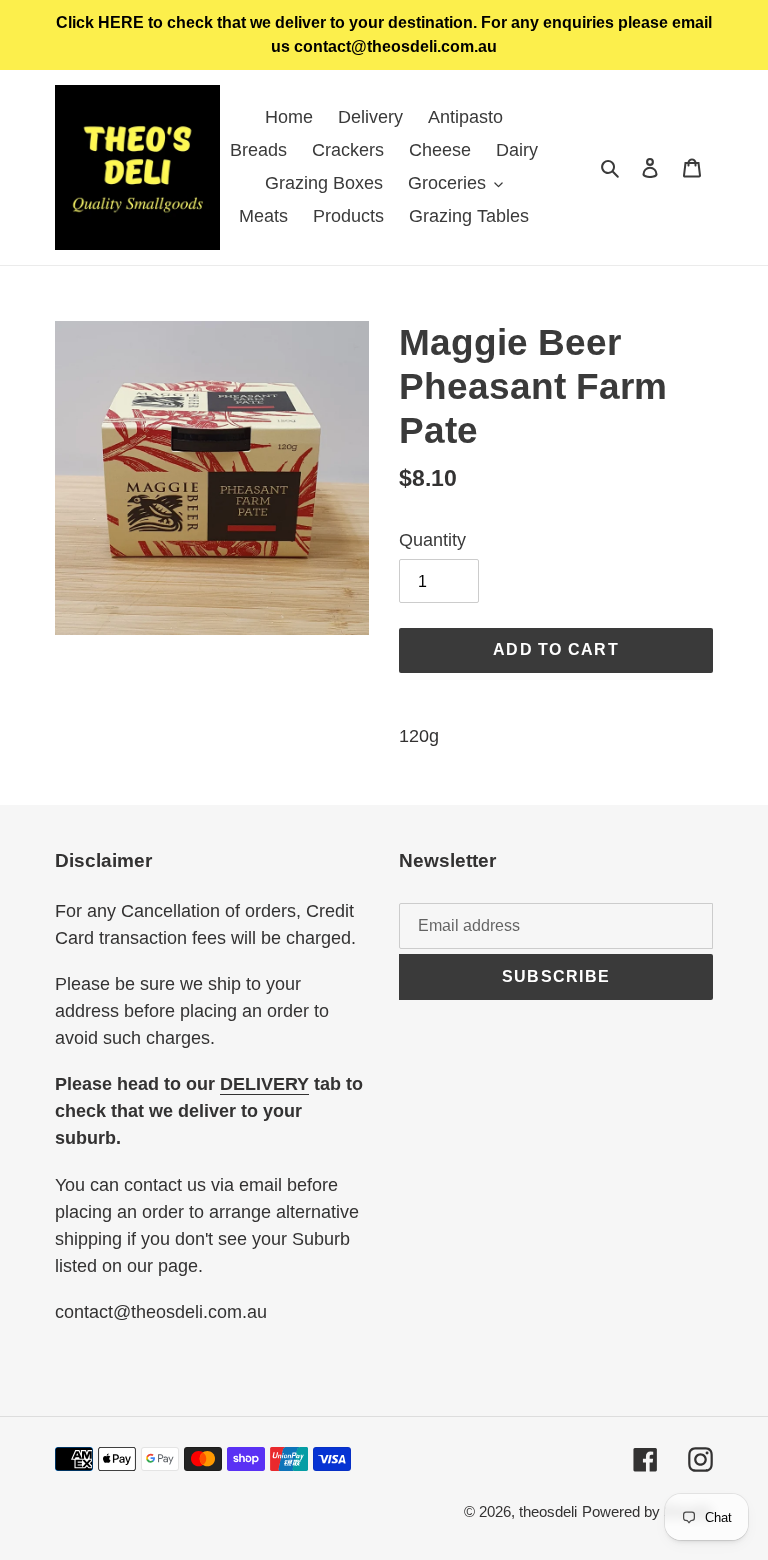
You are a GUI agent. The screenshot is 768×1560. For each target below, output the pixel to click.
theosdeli (548, 1511)
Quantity (432, 540)
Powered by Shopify (647, 1511)
